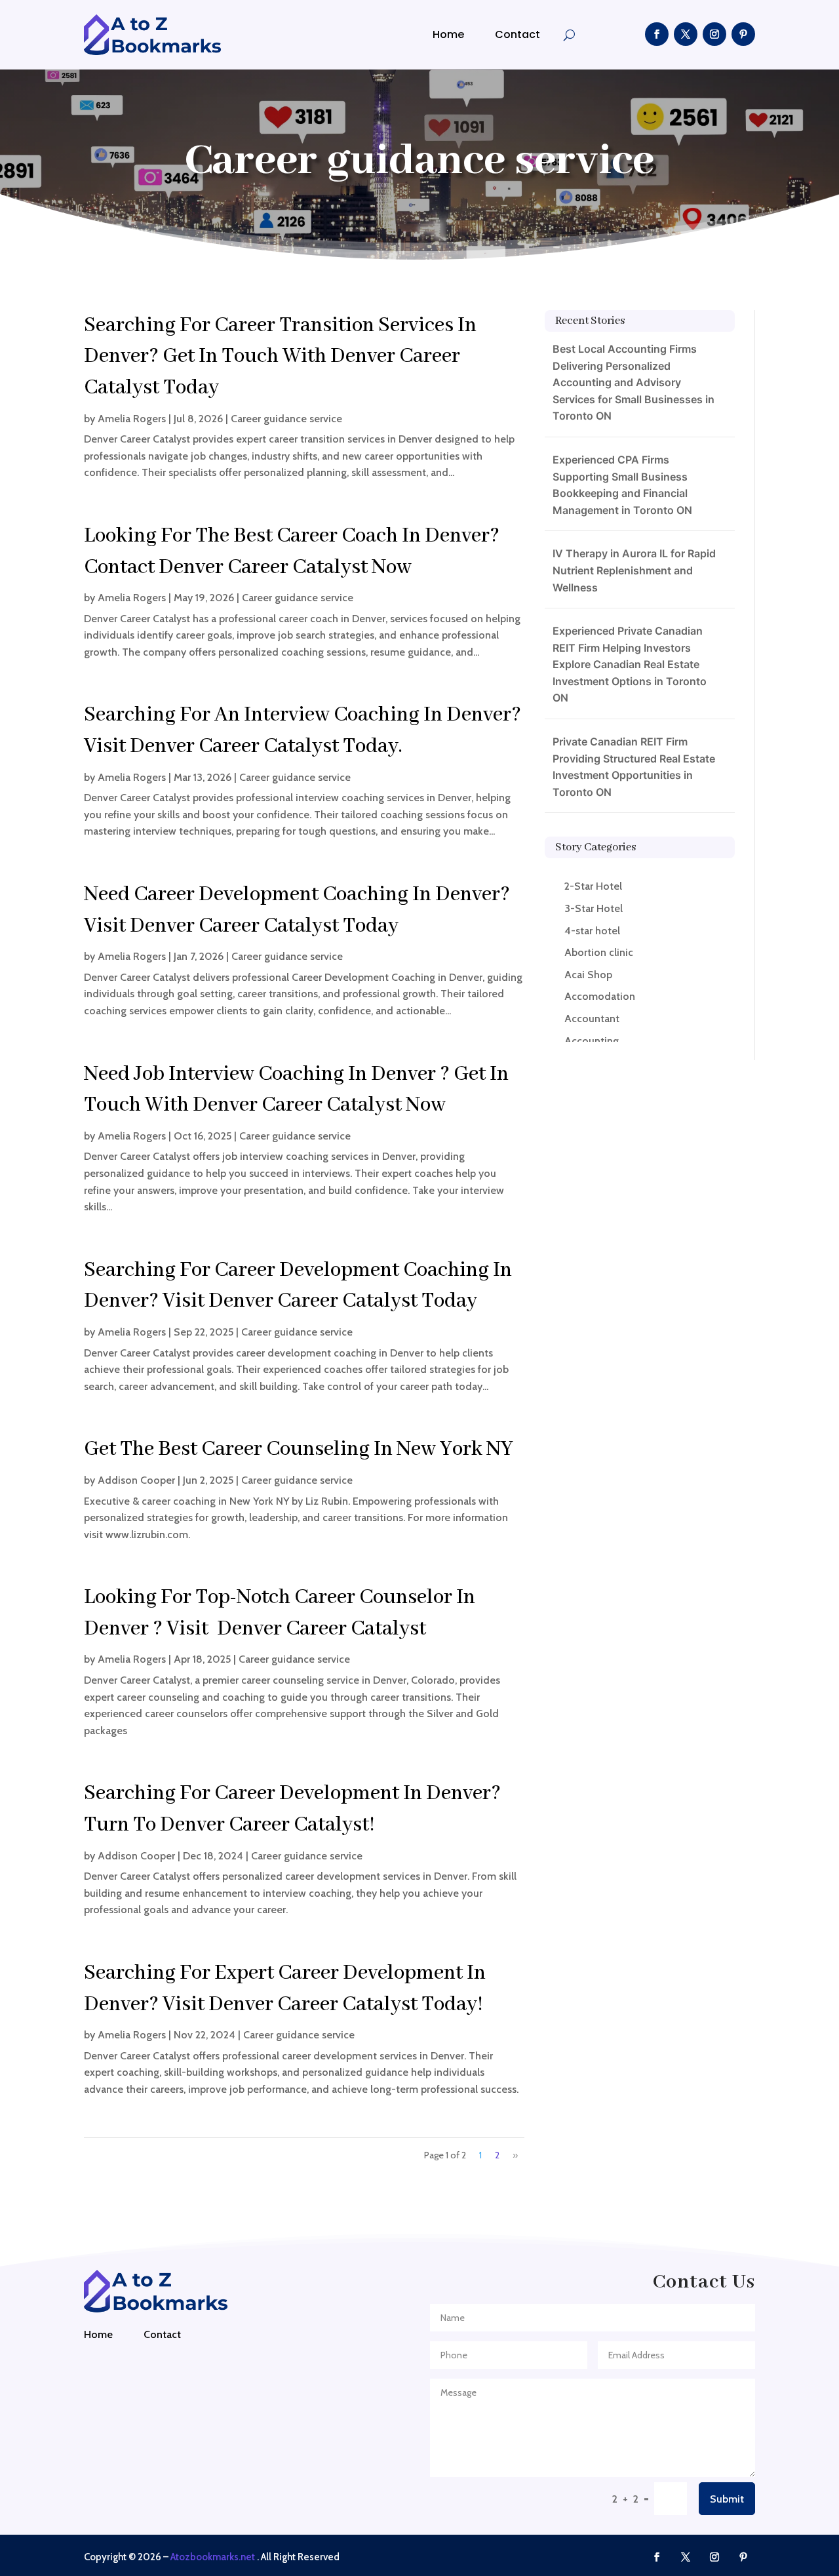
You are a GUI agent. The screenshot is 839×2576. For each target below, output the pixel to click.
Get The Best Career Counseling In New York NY (299, 1449)
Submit (727, 2499)
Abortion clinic (599, 952)
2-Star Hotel (593, 886)
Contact (517, 34)
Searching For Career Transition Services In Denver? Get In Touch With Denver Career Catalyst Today (280, 357)
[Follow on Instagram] (714, 34)
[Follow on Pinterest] (743, 34)
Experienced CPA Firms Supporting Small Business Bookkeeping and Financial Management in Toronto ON (622, 485)
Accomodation (600, 996)
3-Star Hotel (594, 908)
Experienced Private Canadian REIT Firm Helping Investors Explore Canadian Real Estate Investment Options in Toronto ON (630, 664)
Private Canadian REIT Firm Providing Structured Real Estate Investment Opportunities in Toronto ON (634, 767)
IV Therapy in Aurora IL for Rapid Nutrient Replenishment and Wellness (634, 570)
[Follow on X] (686, 34)
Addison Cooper (136, 1480)
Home (448, 34)
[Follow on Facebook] (657, 34)
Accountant (592, 1019)
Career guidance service (286, 419)
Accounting (592, 1041)
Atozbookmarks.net (213, 2557)
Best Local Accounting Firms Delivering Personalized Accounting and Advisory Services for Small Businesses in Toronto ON (634, 382)
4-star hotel (592, 931)
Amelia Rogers (132, 419)
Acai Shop (588, 975)
